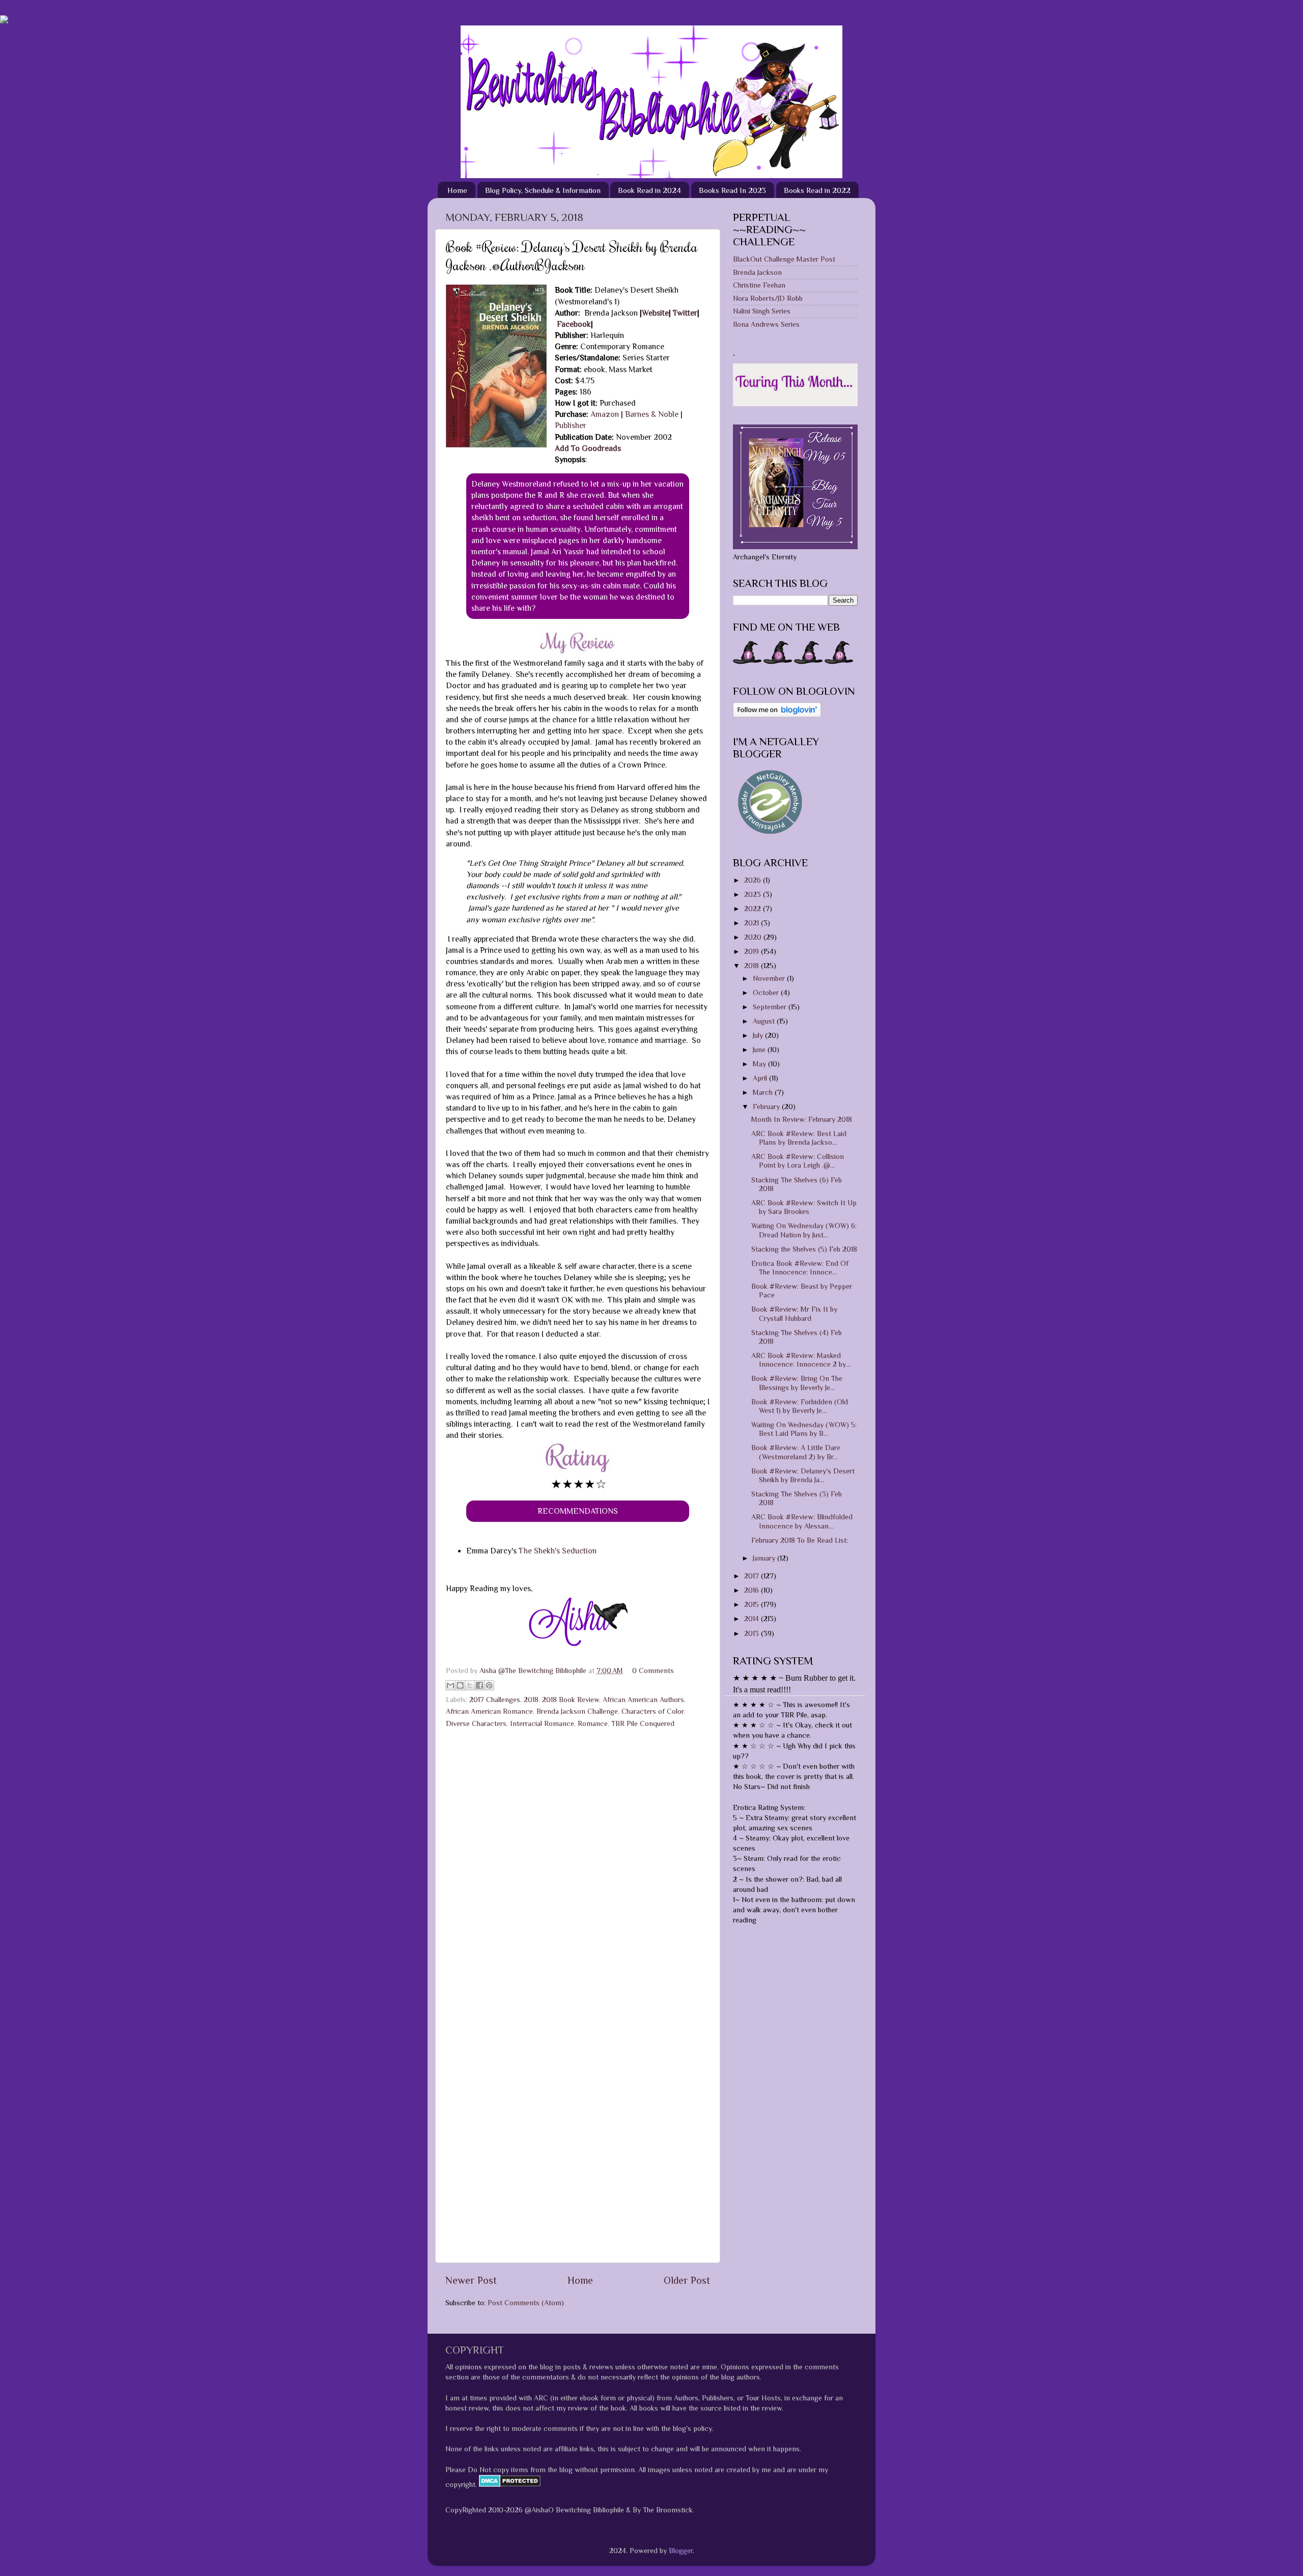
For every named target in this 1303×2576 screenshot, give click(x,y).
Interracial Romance (542, 1723)
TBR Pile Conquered (643, 1723)
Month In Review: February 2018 (802, 1119)
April (761, 1078)
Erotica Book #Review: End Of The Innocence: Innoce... (800, 1268)
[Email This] (450, 1685)
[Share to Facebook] (479, 1685)
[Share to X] (470, 1685)
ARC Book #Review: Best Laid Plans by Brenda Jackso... (799, 1138)
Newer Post (471, 2280)
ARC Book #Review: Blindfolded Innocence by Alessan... (802, 1521)
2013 (753, 1633)
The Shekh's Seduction (559, 1551)
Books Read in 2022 (817, 190)
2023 (754, 894)
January (765, 1558)
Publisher (571, 425)
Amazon (606, 414)
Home (457, 190)
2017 (753, 1576)
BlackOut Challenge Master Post (784, 259)
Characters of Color (653, 1711)
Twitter (685, 313)
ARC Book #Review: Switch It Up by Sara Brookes (804, 1207)
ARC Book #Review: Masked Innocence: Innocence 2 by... (801, 1360)
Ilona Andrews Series (766, 324)
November (770, 978)
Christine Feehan (759, 285)
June (760, 1050)
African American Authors (643, 1700)
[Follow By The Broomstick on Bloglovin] (777, 715)
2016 (753, 1590)
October (767, 993)
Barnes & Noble (652, 414)
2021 (753, 923)
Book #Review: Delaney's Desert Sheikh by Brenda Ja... (803, 1475)
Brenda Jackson (757, 272)
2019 (753, 951)
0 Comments (653, 1671)
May (760, 1064)
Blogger (681, 2551)
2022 (754, 909)
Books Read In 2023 (732, 190)
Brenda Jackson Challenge (577, 1711)
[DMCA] (509, 2484)
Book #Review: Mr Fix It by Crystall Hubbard (794, 1313)
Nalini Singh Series (762, 311)
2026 (754, 880)
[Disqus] (578, 1862)
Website (655, 313)
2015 (753, 1604)
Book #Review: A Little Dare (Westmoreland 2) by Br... (796, 1452)
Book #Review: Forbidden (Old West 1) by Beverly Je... (800, 1406)
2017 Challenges (495, 1700)
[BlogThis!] (460, 1685)
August (765, 1021)
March (764, 1092)
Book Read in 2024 (649, 190)
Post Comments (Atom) (526, 2303)
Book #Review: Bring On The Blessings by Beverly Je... (797, 1383)
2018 (531, 1700)
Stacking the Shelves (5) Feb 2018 (804, 1249)
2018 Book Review (571, 1700)
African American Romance (489, 1711)
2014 (753, 1619)
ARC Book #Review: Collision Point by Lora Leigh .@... (798, 1161)
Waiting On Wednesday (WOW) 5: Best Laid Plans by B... (804, 1429)
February (767, 1107)
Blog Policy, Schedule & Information (543, 190)
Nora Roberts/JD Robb (768, 298)
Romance (593, 1723)
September (771, 1007)
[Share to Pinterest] (489, 1685)
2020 (754, 937)
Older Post (687, 2280)
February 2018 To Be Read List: (800, 1540)
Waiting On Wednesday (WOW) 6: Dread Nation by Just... (804, 1230)
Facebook (574, 324)
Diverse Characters (476, 1723)
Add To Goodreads (588, 448)
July (759, 1035)
